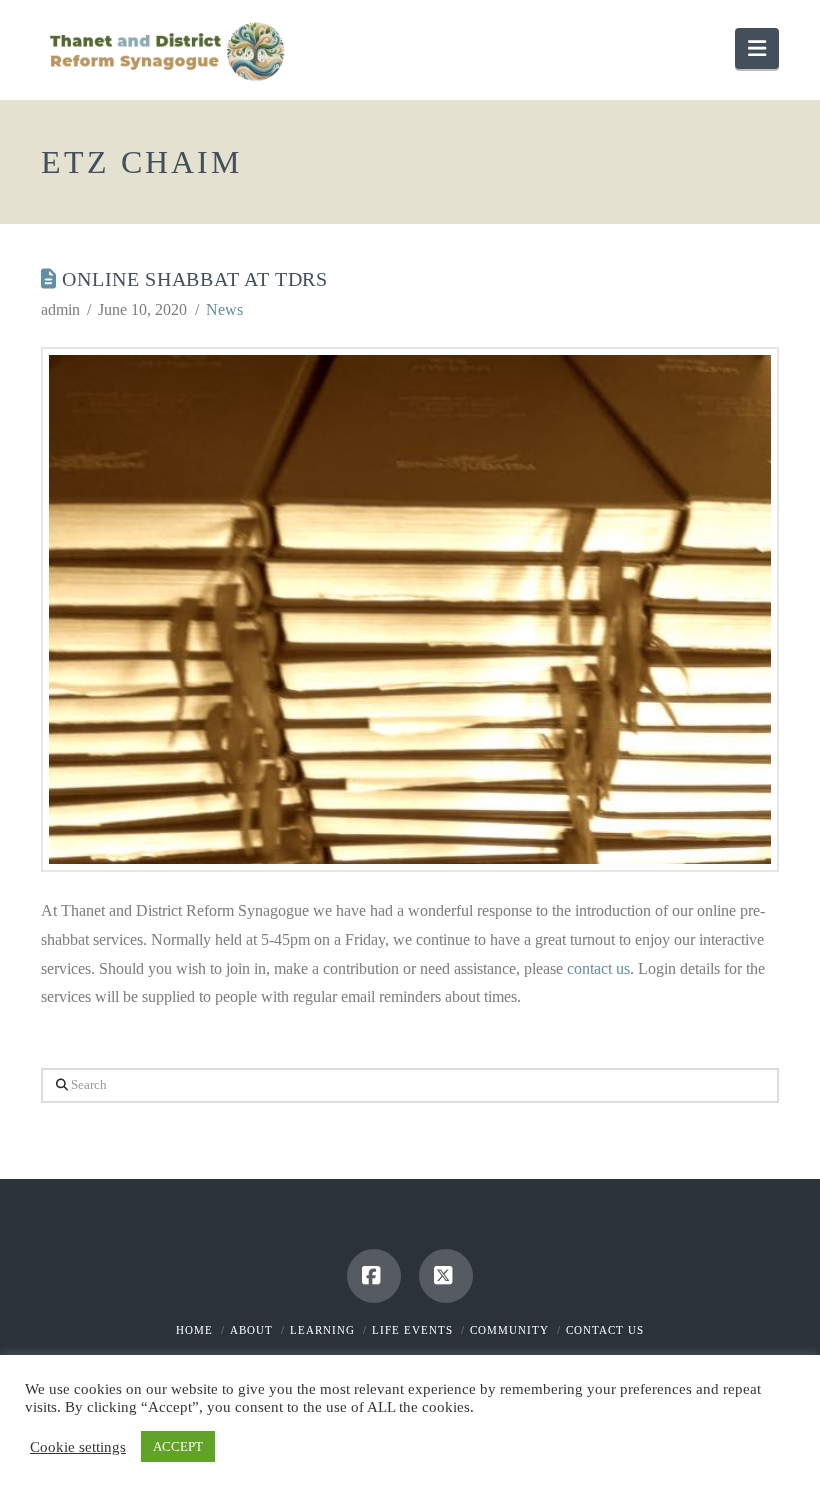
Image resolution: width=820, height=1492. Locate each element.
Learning (322, 1330)
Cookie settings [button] (78, 1447)
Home (194, 1330)
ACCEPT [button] (178, 1446)
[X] (446, 1276)
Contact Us (605, 1330)
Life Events (412, 1330)
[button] (757, 48)
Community (509, 1330)
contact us (598, 968)
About (251, 1330)
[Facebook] (374, 1276)
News (224, 309)
